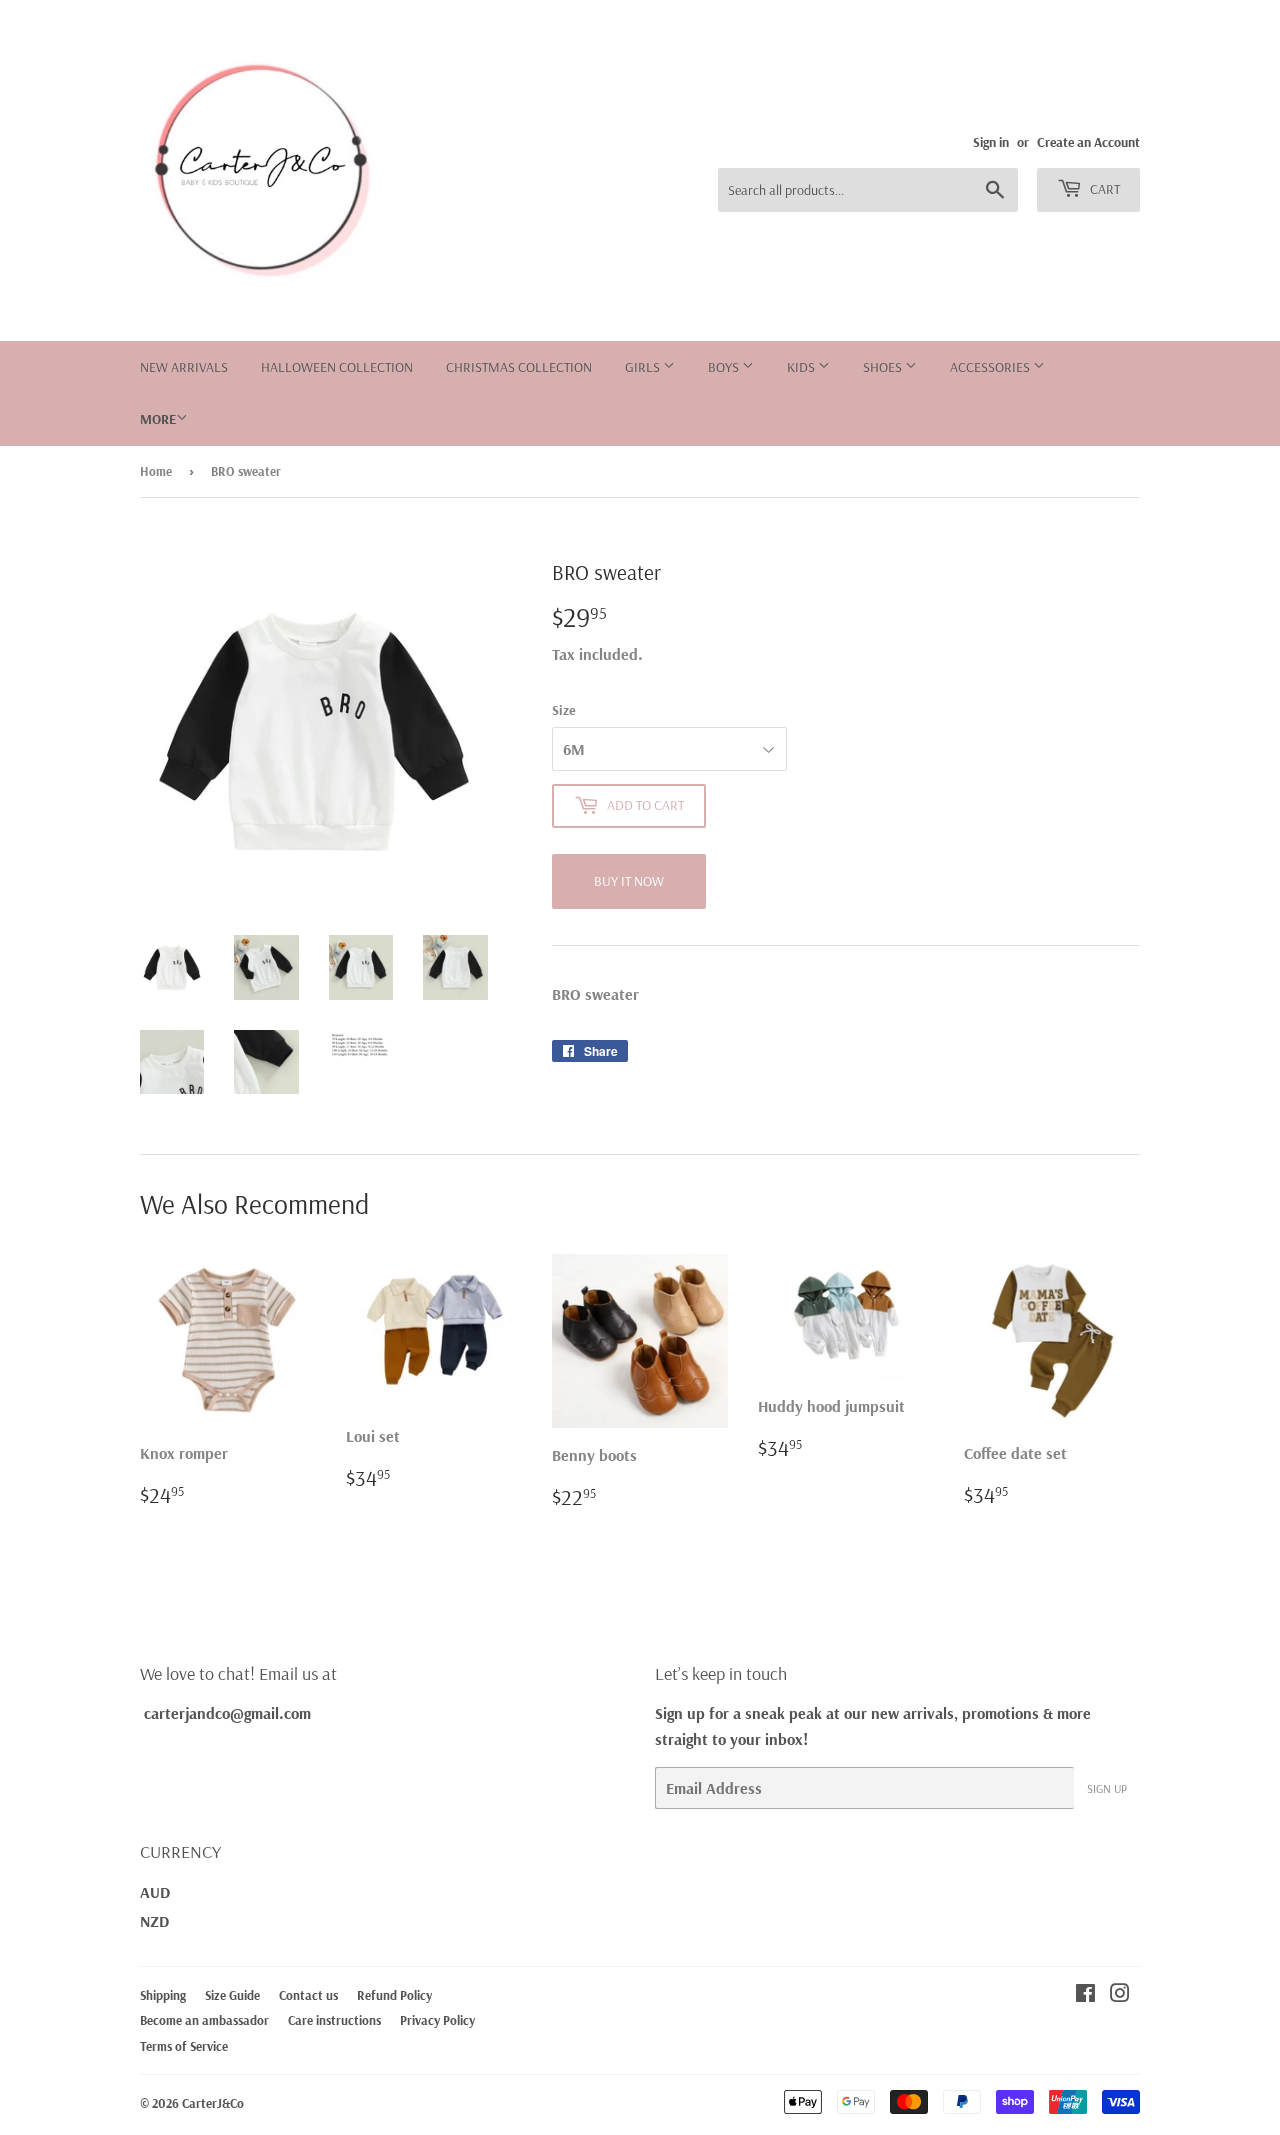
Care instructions (334, 2020)
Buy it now (629, 881)
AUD (155, 1892)
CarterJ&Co (213, 2103)
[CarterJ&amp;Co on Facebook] (1085, 1995)
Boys (725, 367)
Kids (802, 367)
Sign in (991, 141)
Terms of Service (184, 2046)
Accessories (991, 367)
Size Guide (232, 1995)
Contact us (308, 1995)
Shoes (884, 367)
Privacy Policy (437, 2020)
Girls (644, 367)
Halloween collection (337, 367)
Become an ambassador (204, 2020)
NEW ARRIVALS (184, 367)
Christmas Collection (519, 367)
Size (564, 710)
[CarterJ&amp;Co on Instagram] (1120, 1995)
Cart (1103, 189)
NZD (154, 1921)
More (158, 419)
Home (156, 471)
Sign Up (1107, 1788)
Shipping (163, 1995)
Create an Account (1088, 141)
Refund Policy (394, 1995)
